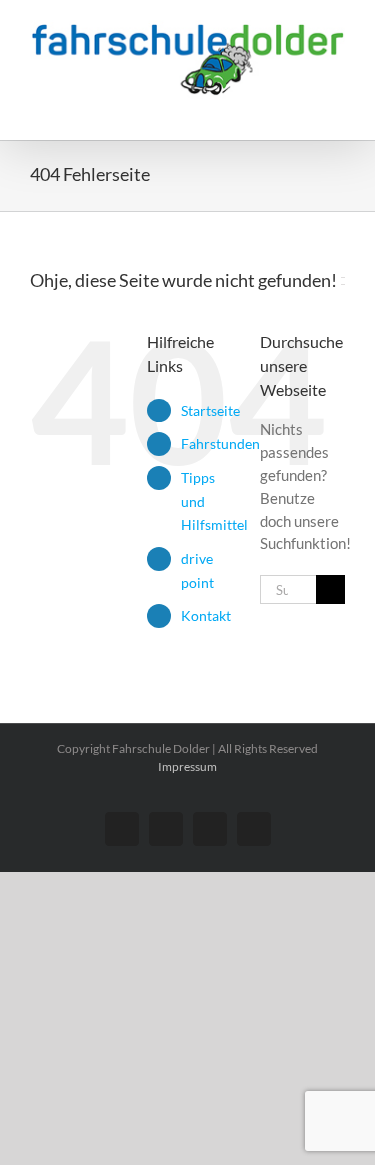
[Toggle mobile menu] (337, 109)
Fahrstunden (220, 443)
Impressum (187, 766)
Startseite (210, 410)
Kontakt (206, 615)
